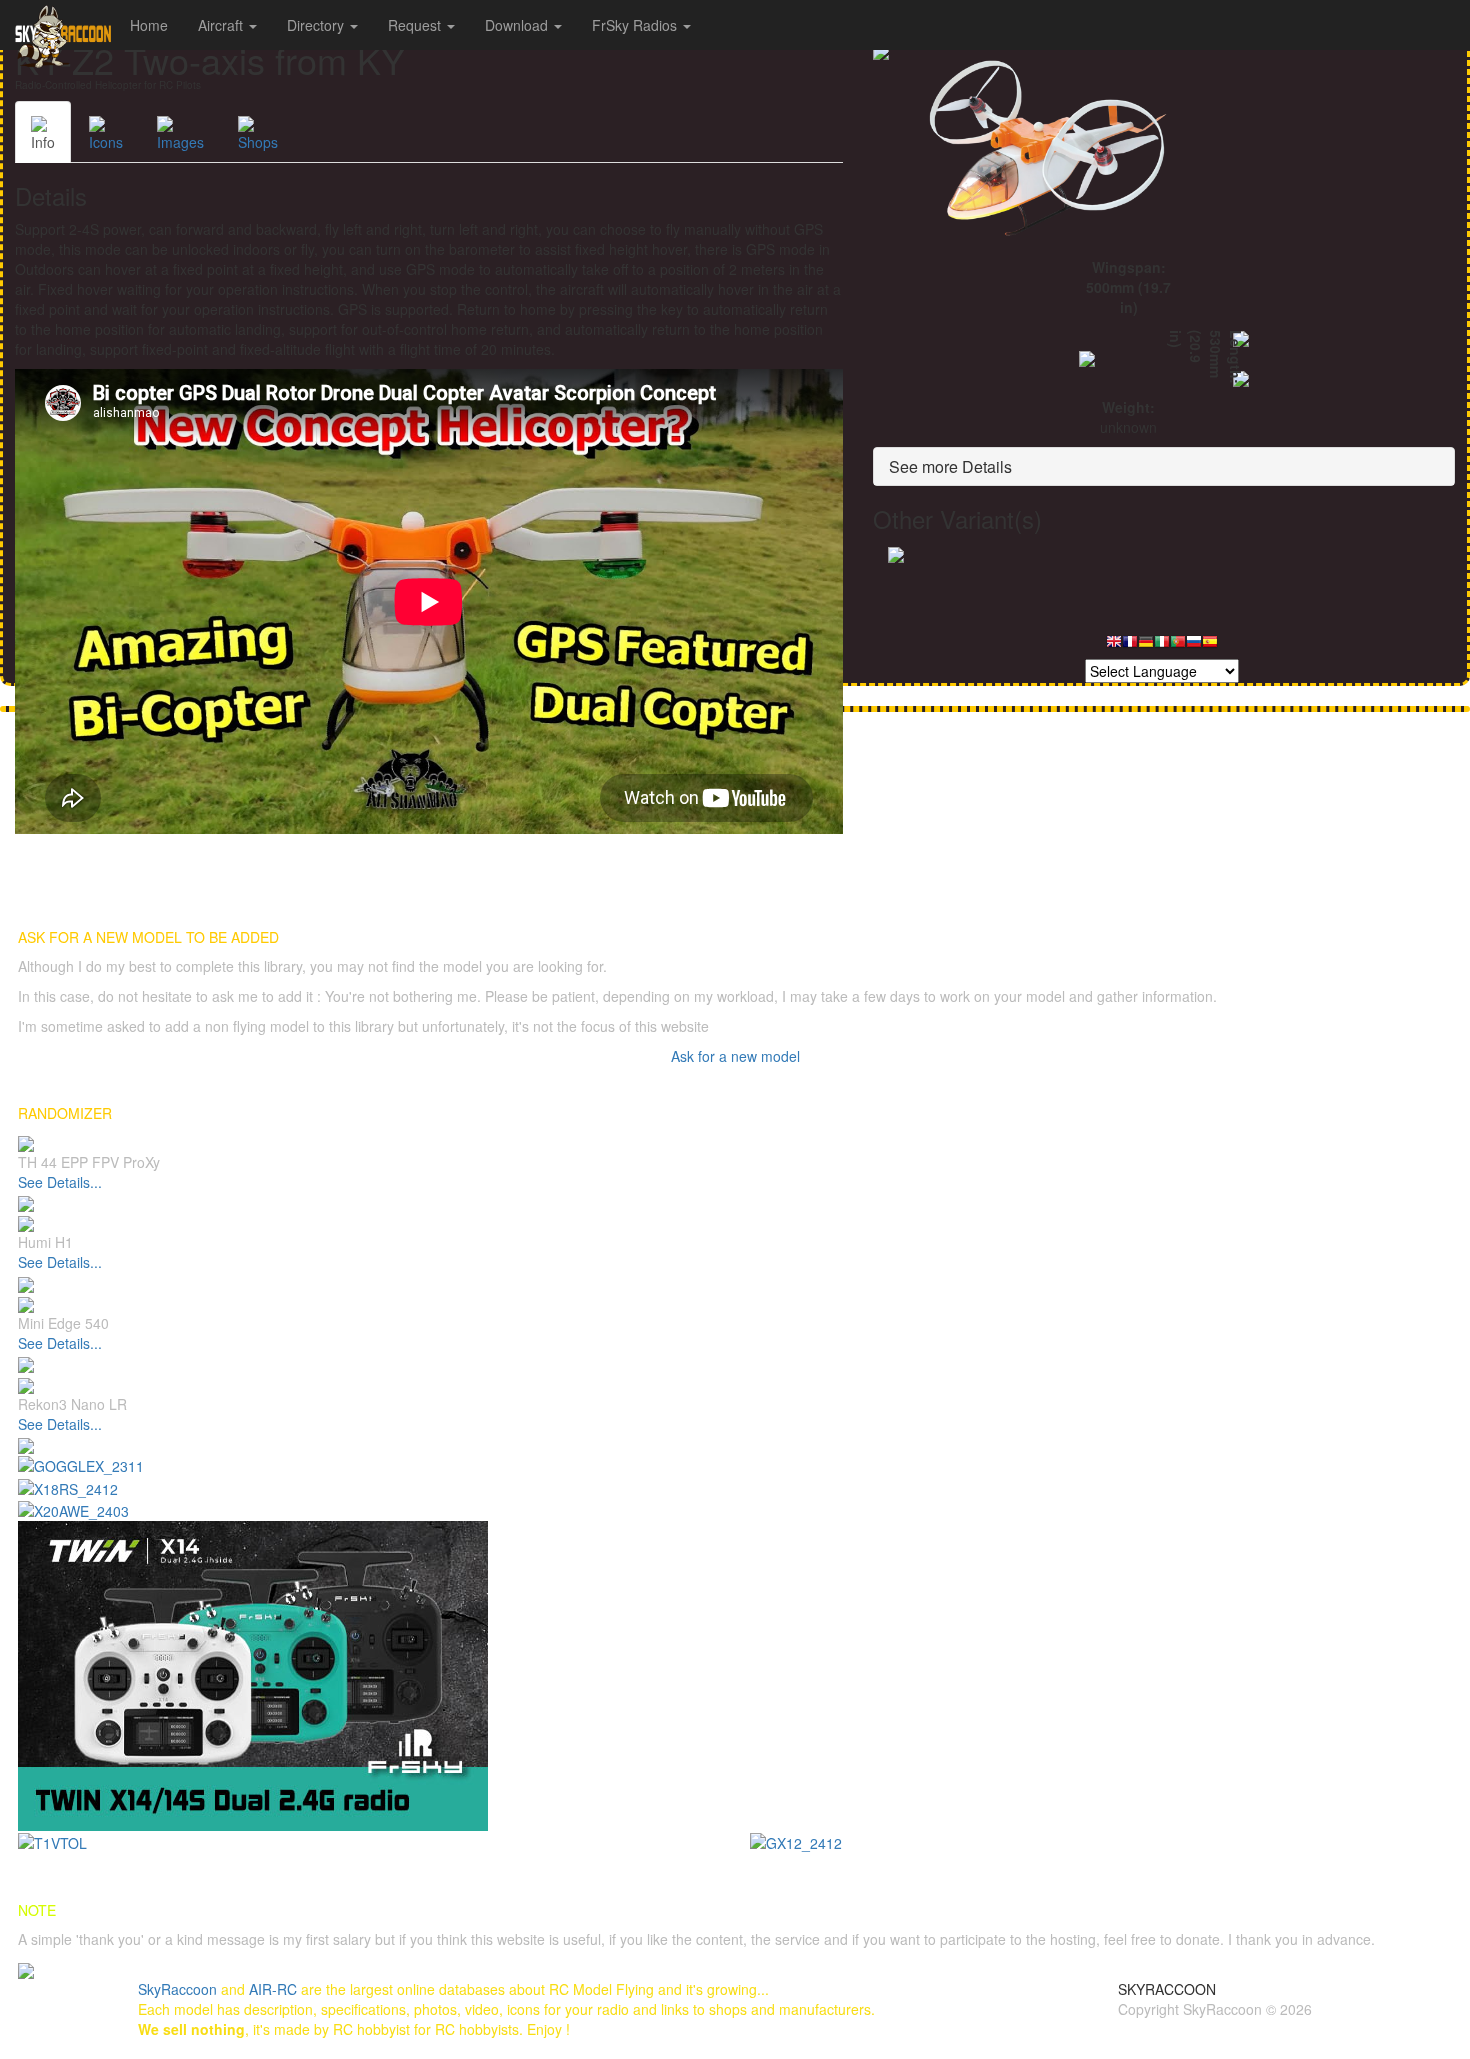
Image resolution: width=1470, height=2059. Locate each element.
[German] (1146, 646)
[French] (1130, 646)
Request (416, 25)
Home (149, 25)
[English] (1114, 646)
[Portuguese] (1178, 646)
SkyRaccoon (177, 1989)
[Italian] (1162, 646)
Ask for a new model (735, 1056)
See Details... (60, 1182)
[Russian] (1194, 646)
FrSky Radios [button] (636, 25)
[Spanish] (1210, 646)
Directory (317, 25)
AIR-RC (273, 1989)
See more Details (950, 466)
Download (518, 25)
